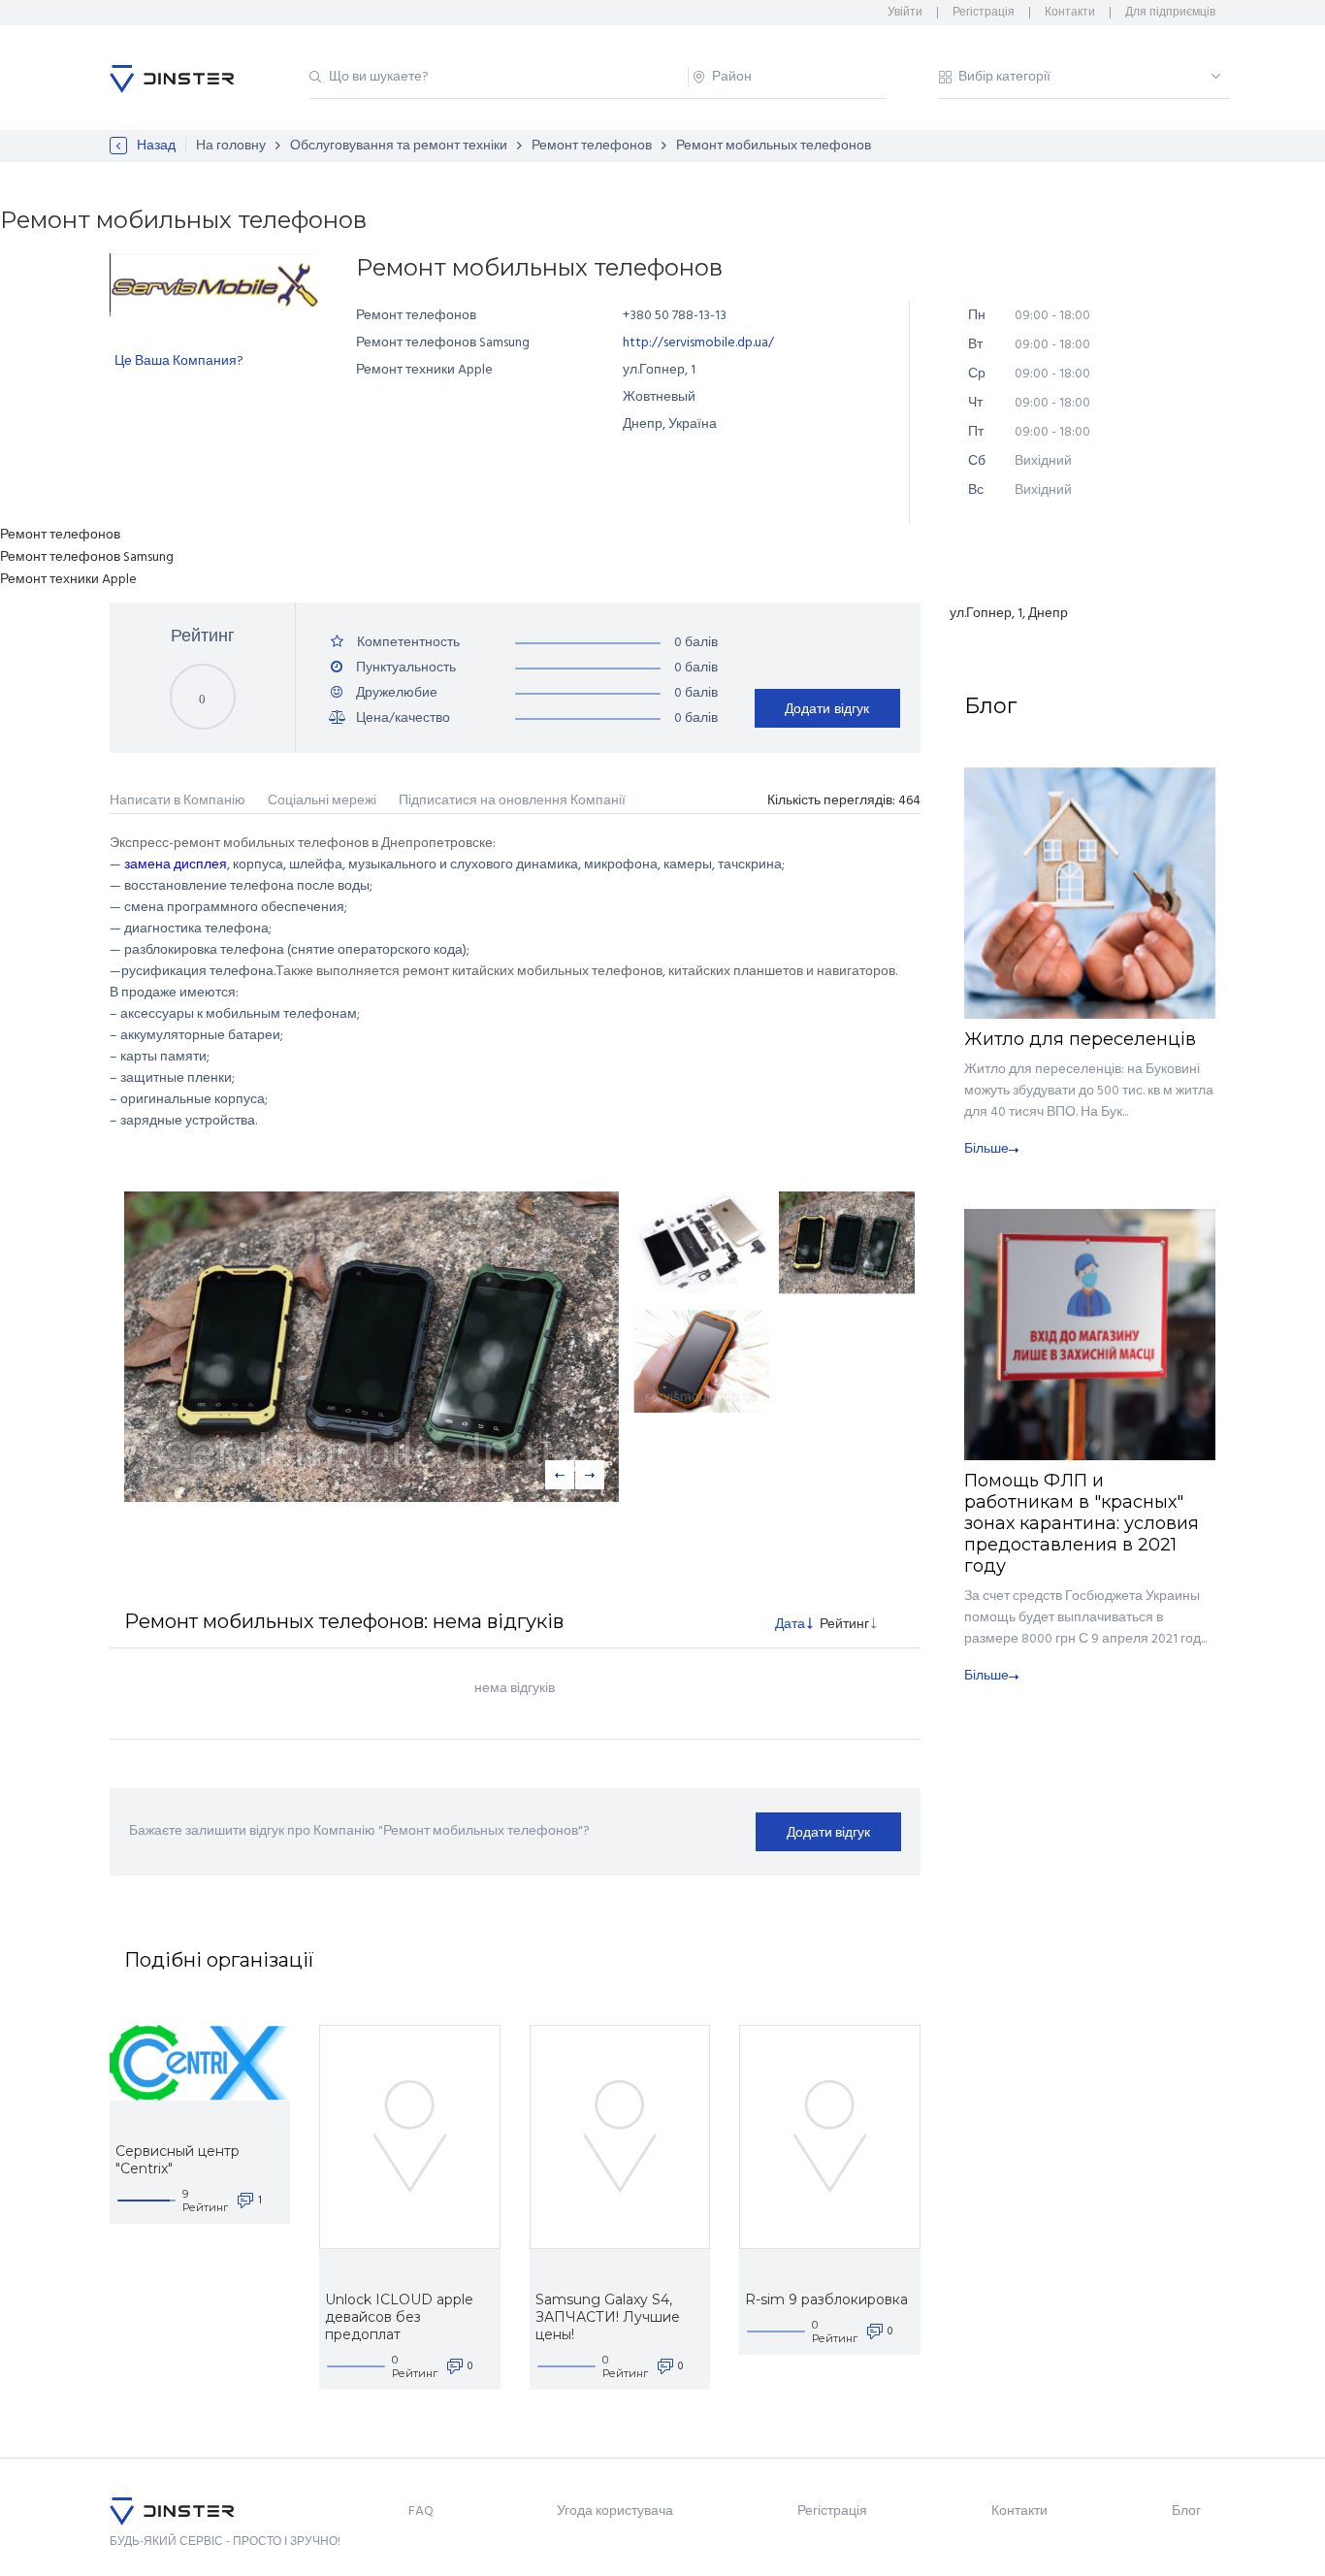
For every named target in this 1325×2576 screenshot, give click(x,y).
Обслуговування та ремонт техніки (399, 146)
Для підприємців (1170, 13)
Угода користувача (615, 2511)
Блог (1186, 2511)
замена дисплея (176, 865)
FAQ (421, 2511)
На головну (231, 146)
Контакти (1070, 13)
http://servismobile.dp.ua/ (698, 343)
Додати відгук (827, 708)
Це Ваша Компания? (179, 361)
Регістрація (984, 13)
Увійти (905, 13)
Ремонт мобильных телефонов (774, 146)
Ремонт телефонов (592, 146)
